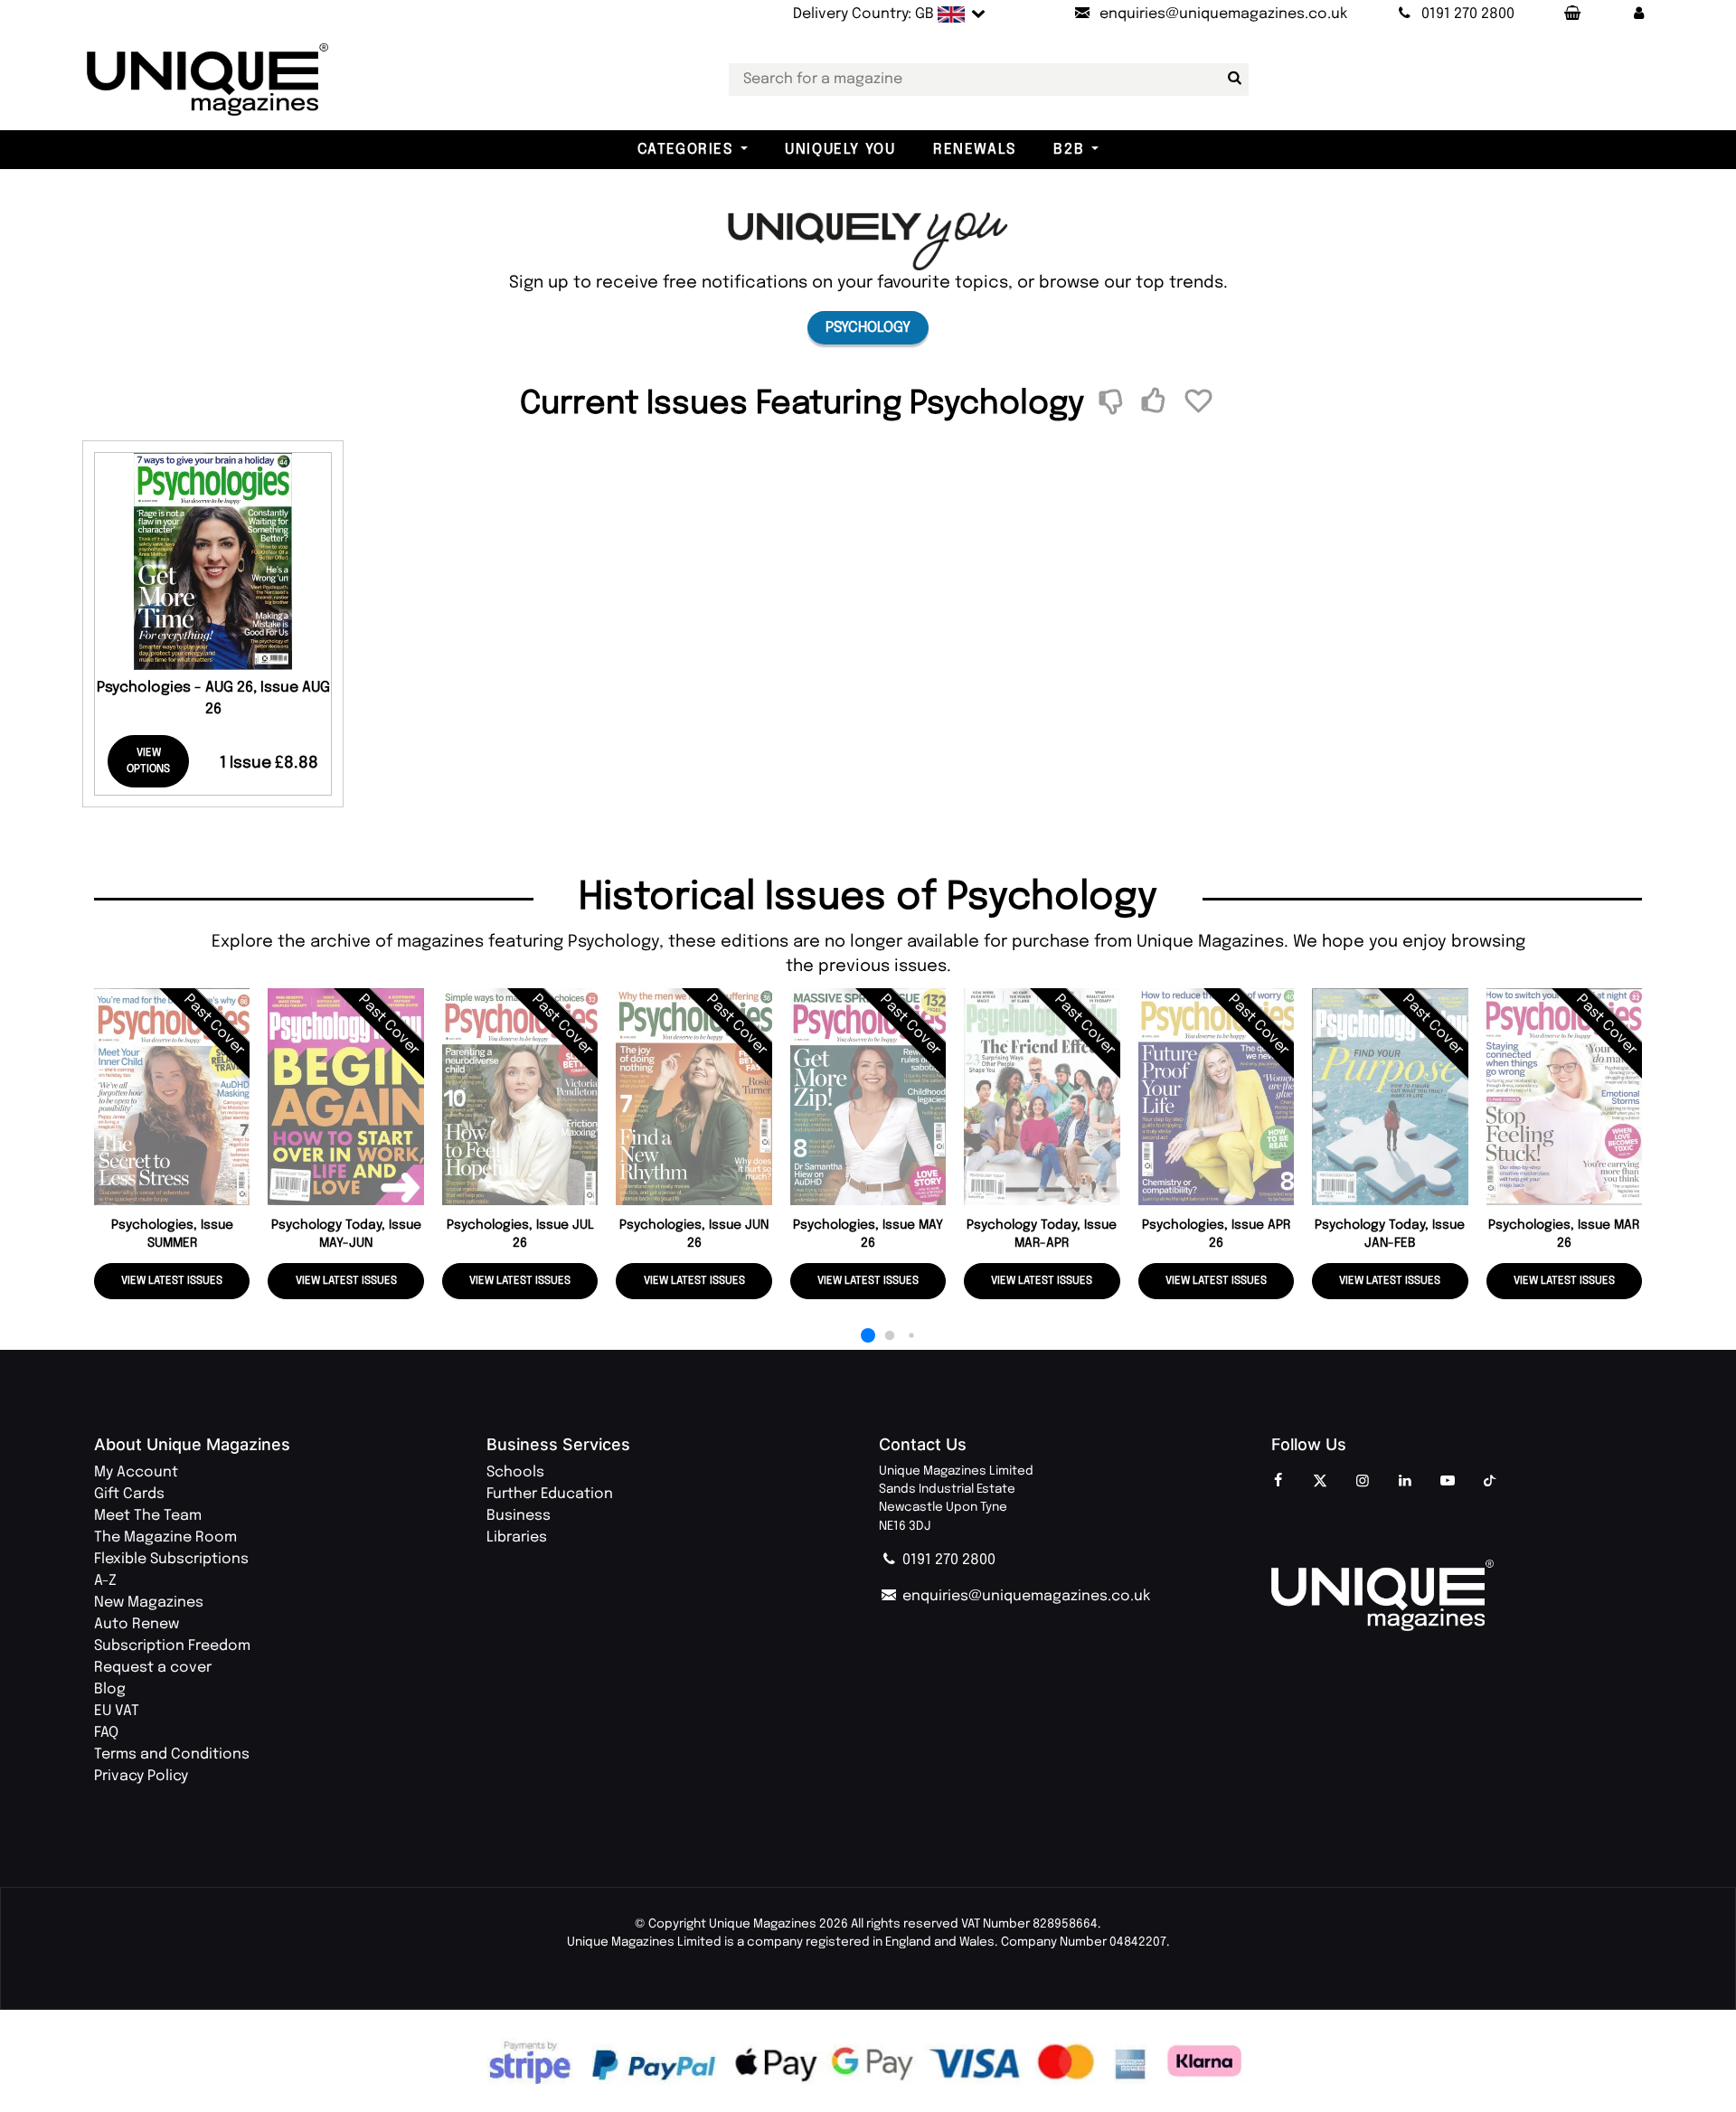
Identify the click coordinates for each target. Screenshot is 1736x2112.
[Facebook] (1278, 1482)
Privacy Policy (141, 1776)
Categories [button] (685, 150)
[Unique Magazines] (1457, 1596)
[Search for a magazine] (1231, 79)
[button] (1639, 14)
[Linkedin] (1405, 1482)
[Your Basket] (1571, 14)
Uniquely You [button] (840, 150)
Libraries (517, 1537)
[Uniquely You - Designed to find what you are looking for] (868, 241)
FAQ (106, 1733)
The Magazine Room (165, 1537)
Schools (515, 1472)
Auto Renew (137, 1624)
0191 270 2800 (947, 1560)
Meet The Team (148, 1516)
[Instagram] (1363, 1482)
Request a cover (153, 1668)
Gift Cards (129, 1494)
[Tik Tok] (1490, 1482)
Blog (110, 1689)
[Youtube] (1448, 1482)
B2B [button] (1069, 150)
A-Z (105, 1581)
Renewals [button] (975, 150)
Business (519, 1516)
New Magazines (149, 1603)
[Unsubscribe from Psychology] (1113, 403)
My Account (136, 1472)
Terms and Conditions (172, 1754)
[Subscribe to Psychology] (1156, 403)
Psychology (868, 328)
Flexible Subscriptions (171, 1559)
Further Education (550, 1494)
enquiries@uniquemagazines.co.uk (1024, 1596)
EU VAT (117, 1711)
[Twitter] (1320, 1482)
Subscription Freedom (172, 1646)
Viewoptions (148, 761)
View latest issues (172, 1281)
